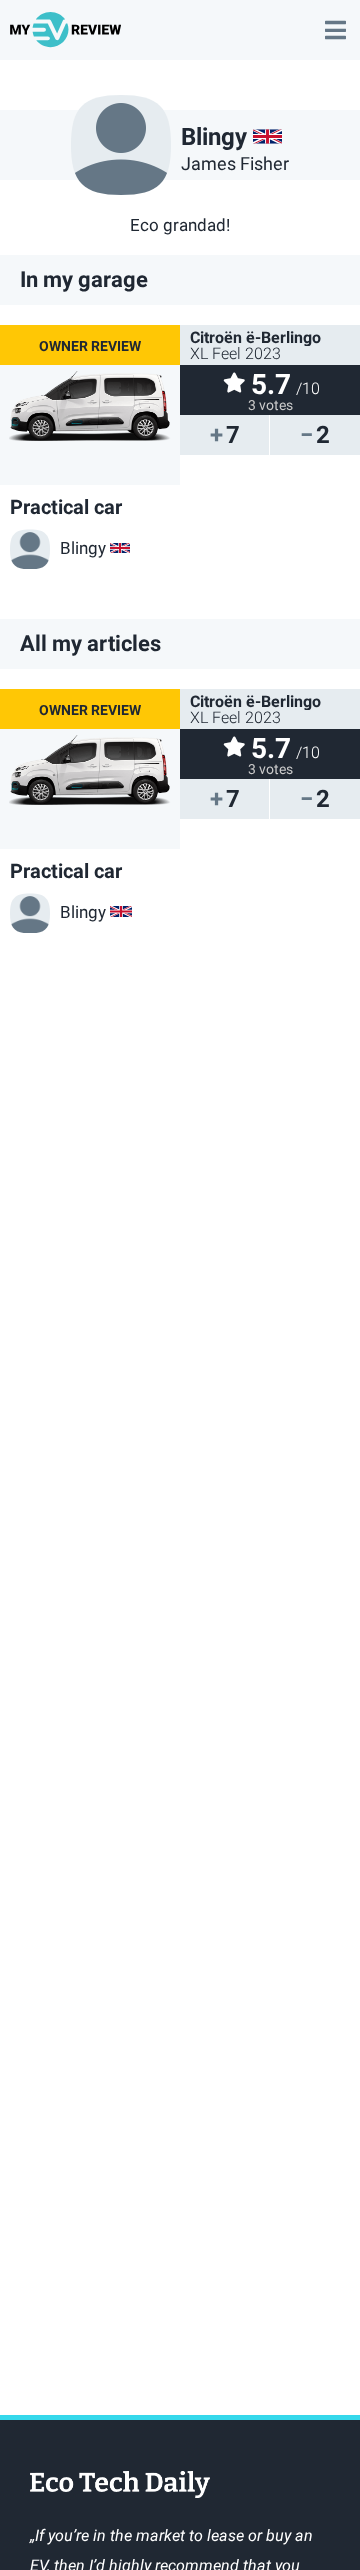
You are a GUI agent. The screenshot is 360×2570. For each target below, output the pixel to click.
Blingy (83, 548)
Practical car (66, 507)
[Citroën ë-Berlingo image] (90, 405)
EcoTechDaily (120, 2486)
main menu (335, 20)
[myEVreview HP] (68, 38)
